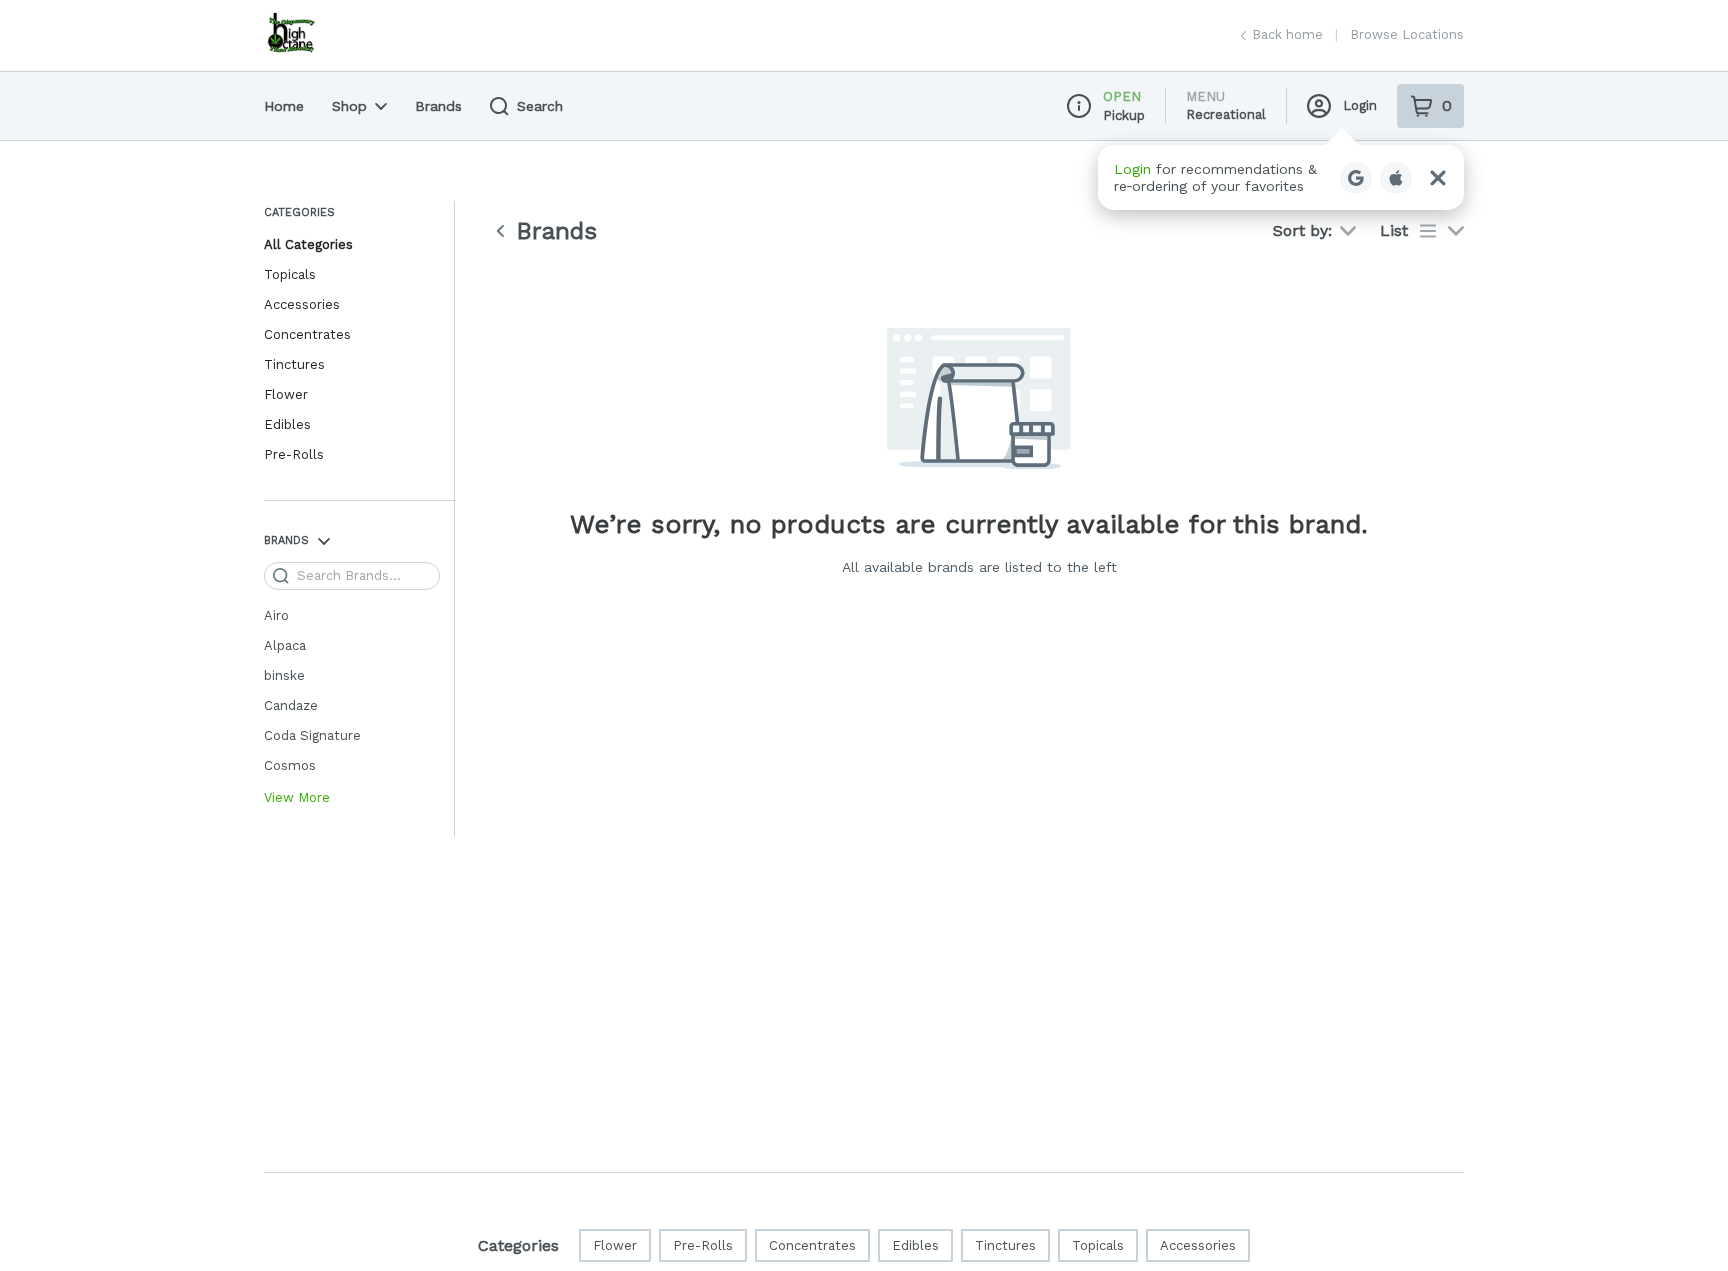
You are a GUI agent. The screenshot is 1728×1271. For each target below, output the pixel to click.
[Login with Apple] (1396, 178)
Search (540, 106)
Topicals (290, 274)
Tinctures (294, 364)
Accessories (302, 304)
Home (284, 106)
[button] (1281, 177)
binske (284, 675)
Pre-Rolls (294, 454)
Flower (286, 394)
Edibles (287, 424)
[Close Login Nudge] (1438, 178)
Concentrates (307, 334)
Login (1360, 105)
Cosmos (290, 765)
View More (297, 798)
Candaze (291, 705)
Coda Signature (312, 735)
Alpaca (285, 645)
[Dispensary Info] (1079, 106)
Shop (349, 106)
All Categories (308, 244)
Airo (276, 615)
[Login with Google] (1356, 178)
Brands (438, 106)
